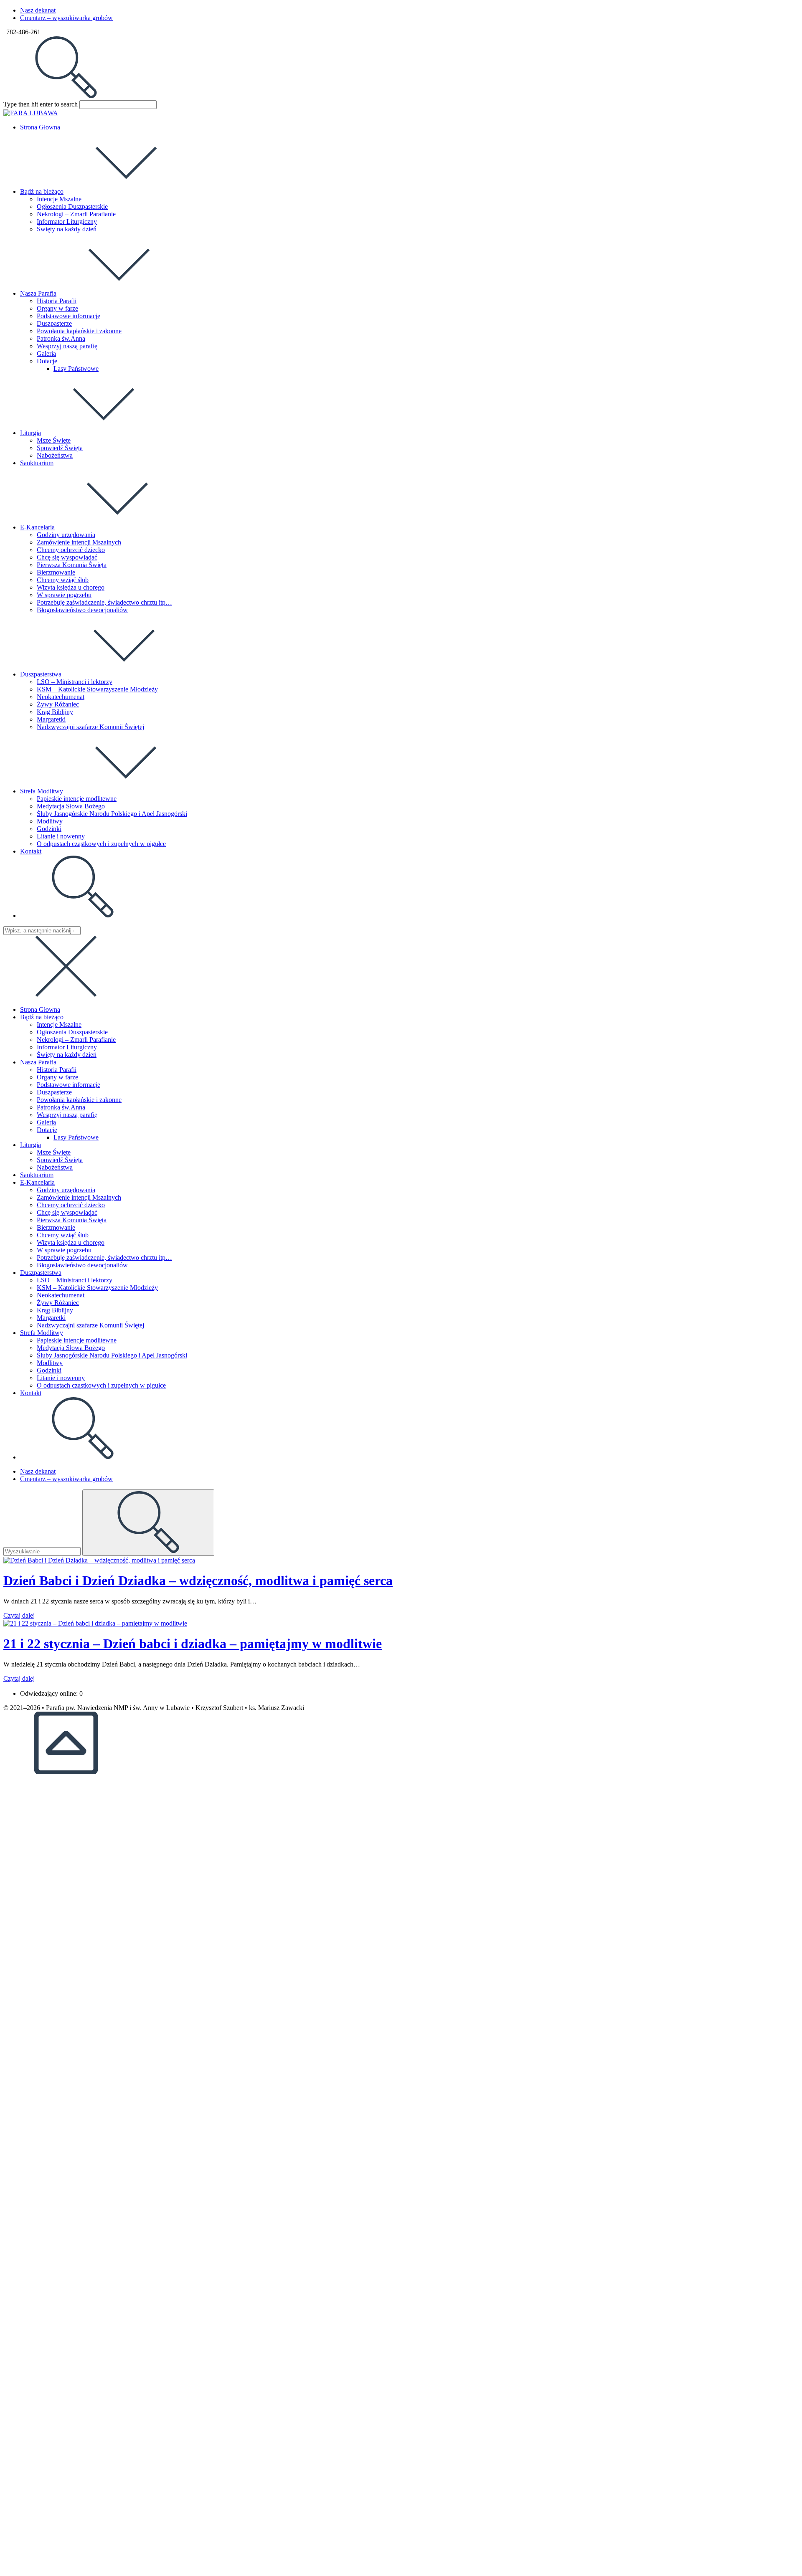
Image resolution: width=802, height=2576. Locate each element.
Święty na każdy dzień (67, 1055)
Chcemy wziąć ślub (63, 1235)
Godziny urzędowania (66, 1190)
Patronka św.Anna (61, 1107)
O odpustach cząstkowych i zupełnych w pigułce (101, 1385)
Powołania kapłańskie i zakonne (79, 1100)
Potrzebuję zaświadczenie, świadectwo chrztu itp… (104, 1258)
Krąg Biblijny (55, 1310)
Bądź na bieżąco (42, 1017)
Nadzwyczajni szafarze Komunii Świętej (90, 1325)
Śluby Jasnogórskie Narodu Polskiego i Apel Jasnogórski (112, 1355)
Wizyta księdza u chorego (71, 1242)
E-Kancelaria (37, 1182)
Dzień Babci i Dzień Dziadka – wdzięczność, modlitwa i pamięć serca (198, 1581)
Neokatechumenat (61, 1295)
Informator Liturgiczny (67, 1047)
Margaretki (51, 1318)
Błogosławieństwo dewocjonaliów (82, 1265)
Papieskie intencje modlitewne (77, 1340)
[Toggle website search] (83, 916)
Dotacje (47, 1130)
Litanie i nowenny (61, 1378)
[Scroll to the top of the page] (66, 1772)
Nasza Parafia (38, 1062)
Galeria (46, 1122)
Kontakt (31, 1393)
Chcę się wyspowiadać (67, 1212)
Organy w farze (57, 1077)
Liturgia (30, 1145)
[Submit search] (148, 1523)
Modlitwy (50, 1363)
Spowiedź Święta (60, 1160)
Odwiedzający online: (50, 1693)
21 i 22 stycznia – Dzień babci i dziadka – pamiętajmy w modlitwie (193, 1644)
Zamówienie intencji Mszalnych (79, 1197)
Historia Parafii (57, 1070)
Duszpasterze (54, 1092)
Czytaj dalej (19, 1615)
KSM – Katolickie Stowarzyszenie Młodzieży (97, 1288)
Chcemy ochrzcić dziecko (71, 1205)
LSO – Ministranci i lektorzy (75, 1280)
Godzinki (49, 1370)
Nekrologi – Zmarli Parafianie (76, 1040)
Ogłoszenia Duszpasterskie (72, 1032)
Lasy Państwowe (76, 1137)
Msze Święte (54, 1152)
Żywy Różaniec (58, 1303)
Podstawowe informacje (69, 1085)
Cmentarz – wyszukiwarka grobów (66, 18)
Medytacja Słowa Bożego (71, 1348)
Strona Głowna (40, 1009)
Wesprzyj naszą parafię (67, 1115)
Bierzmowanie (56, 1227)
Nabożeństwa (55, 1167)
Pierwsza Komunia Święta (72, 1220)
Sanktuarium (37, 1175)
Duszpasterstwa (41, 1273)
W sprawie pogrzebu (64, 1250)
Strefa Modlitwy (42, 1333)
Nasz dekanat (38, 10)
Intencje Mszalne (59, 1025)
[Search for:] (66, 96)
